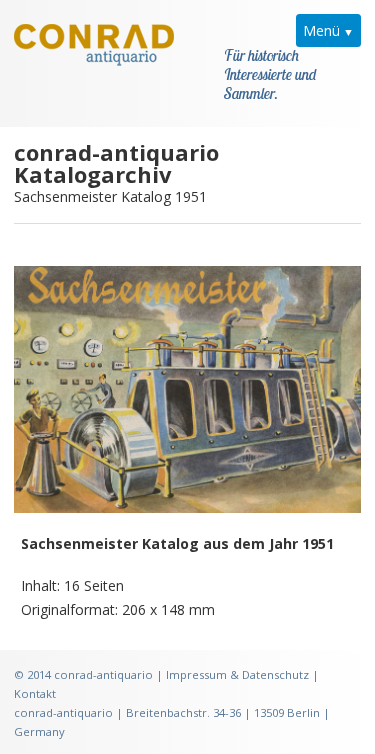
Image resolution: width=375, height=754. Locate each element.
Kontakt (35, 693)
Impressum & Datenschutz (237, 674)
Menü (321, 30)
